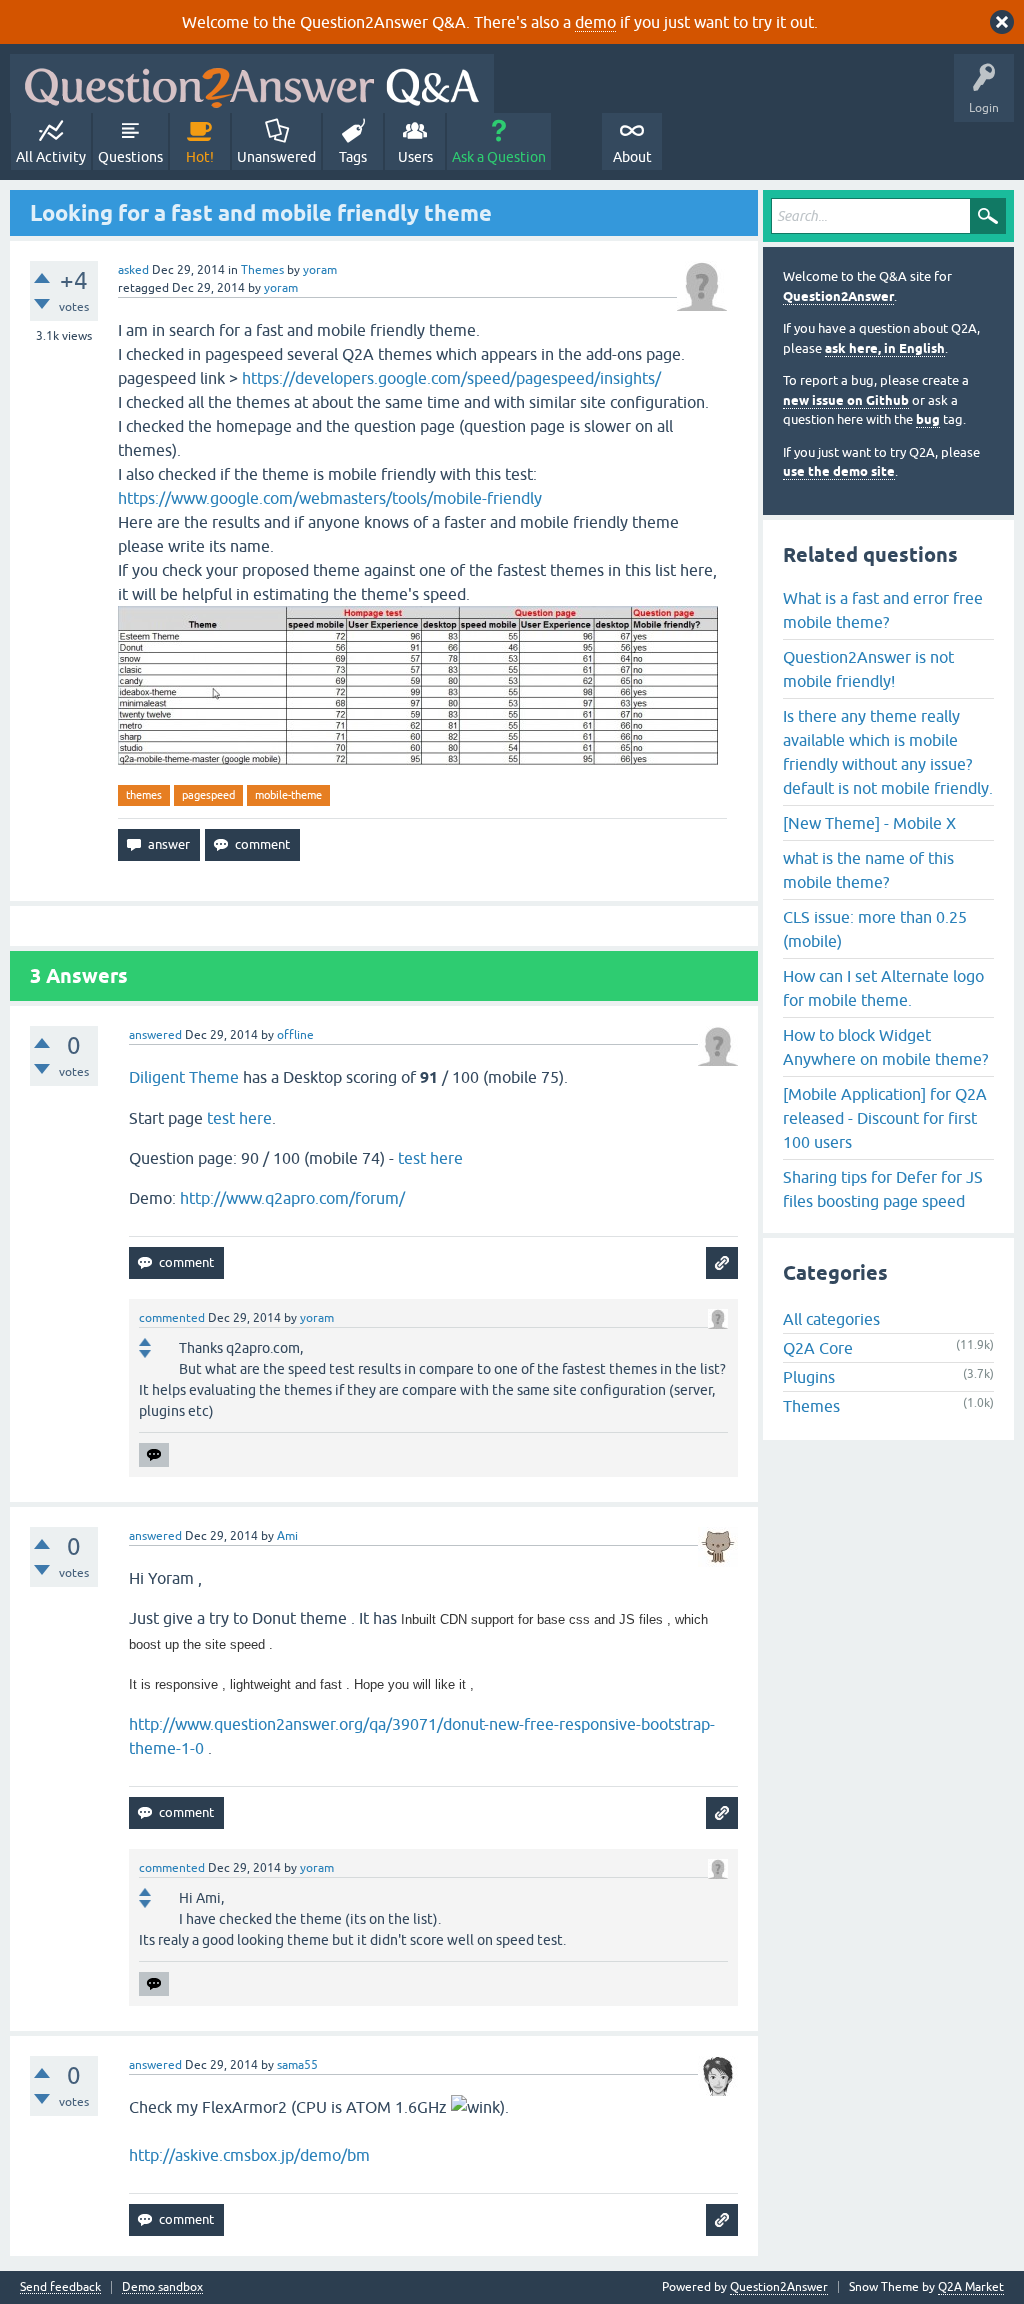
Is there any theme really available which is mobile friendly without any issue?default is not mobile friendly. (888, 752)
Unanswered (276, 157)
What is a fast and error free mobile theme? (883, 610)
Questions (130, 157)
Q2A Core (818, 1348)
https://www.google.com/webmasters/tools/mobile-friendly (330, 498)
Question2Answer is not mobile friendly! (868, 669)
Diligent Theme (184, 1077)
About (632, 157)
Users (415, 157)
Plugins (809, 1377)
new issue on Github (846, 400)
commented (172, 1318)
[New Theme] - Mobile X (869, 823)
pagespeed (208, 795)
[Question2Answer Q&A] (252, 83)
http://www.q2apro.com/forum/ (292, 1198)
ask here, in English (885, 348)
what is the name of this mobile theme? (868, 870)
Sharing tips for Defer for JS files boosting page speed (883, 1189)
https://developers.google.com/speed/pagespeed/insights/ (451, 378)
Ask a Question (499, 157)
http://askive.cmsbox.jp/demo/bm (249, 2155)
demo (595, 22)
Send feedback (60, 2287)
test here (239, 1118)
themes (144, 795)
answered (155, 1035)
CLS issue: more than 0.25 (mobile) (875, 929)
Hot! (200, 157)
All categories (831, 1319)
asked (133, 270)
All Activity (51, 157)
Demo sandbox (162, 2287)
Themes (262, 270)
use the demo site (839, 471)
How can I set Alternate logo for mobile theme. (883, 988)
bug (928, 419)
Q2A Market (971, 2287)
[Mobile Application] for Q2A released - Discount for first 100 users (885, 1118)
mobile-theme (288, 795)
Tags (353, 157)
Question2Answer (838, 296)
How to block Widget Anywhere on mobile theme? (885, 1047)
